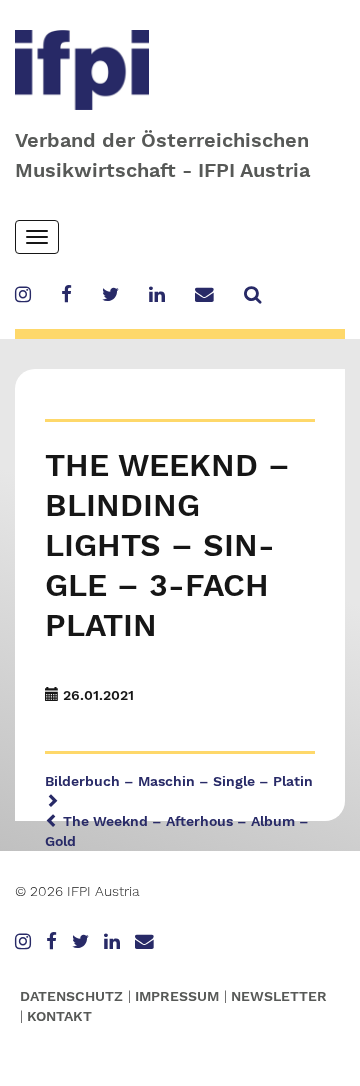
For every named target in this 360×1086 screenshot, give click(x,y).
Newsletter (279, 996)
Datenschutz (71, 996)
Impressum (177, 996)
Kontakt (59, 1016)
